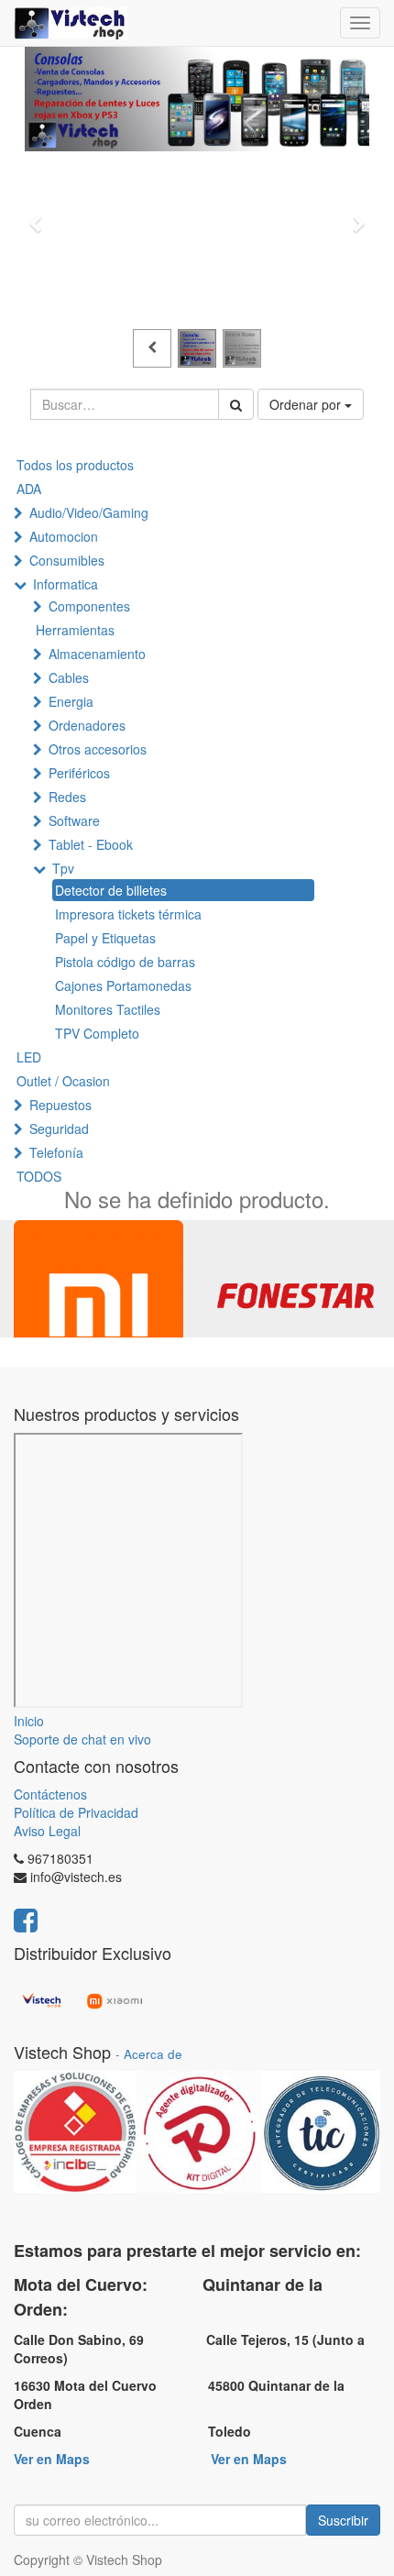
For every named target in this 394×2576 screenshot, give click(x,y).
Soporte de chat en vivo (82, 1739)
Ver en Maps (52, 2459)
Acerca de (153, 2054)
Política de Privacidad (76, 1812)
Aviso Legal (47, 1831)
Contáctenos (50, 1794)
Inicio (29, 1721)
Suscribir (343, 2520)
